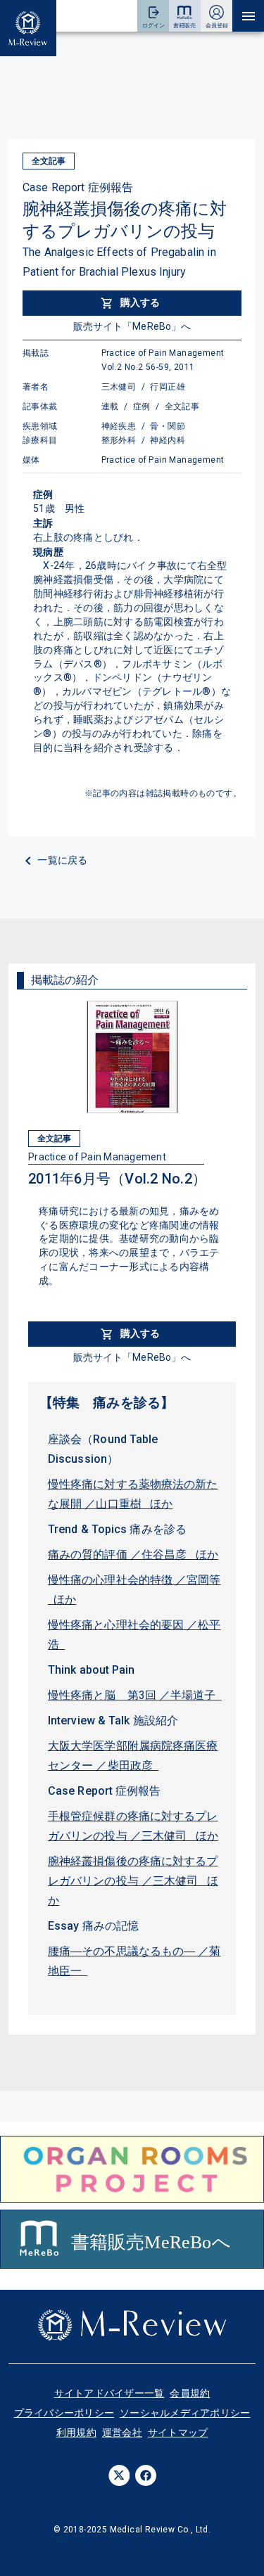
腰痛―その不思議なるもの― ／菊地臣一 (134, 1961)
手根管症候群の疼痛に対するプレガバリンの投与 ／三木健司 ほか (133, 1826)
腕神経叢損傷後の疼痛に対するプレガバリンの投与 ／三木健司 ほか (133, 1881)
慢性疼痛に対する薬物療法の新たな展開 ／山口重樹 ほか (133, 1494)
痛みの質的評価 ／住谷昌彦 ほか (133, 1555)
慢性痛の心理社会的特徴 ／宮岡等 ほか (134, 1590)
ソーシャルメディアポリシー (185, 2413)
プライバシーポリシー (64, 2413)
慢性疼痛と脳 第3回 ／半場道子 (135, 1695)
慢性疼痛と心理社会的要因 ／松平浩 (134, 1635)
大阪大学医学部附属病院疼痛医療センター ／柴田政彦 (133, 1756)
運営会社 (122, 2433)
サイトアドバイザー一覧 (109, 2393)
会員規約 (190, 2393)
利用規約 (76, 2433)
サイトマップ (178, 2433)
